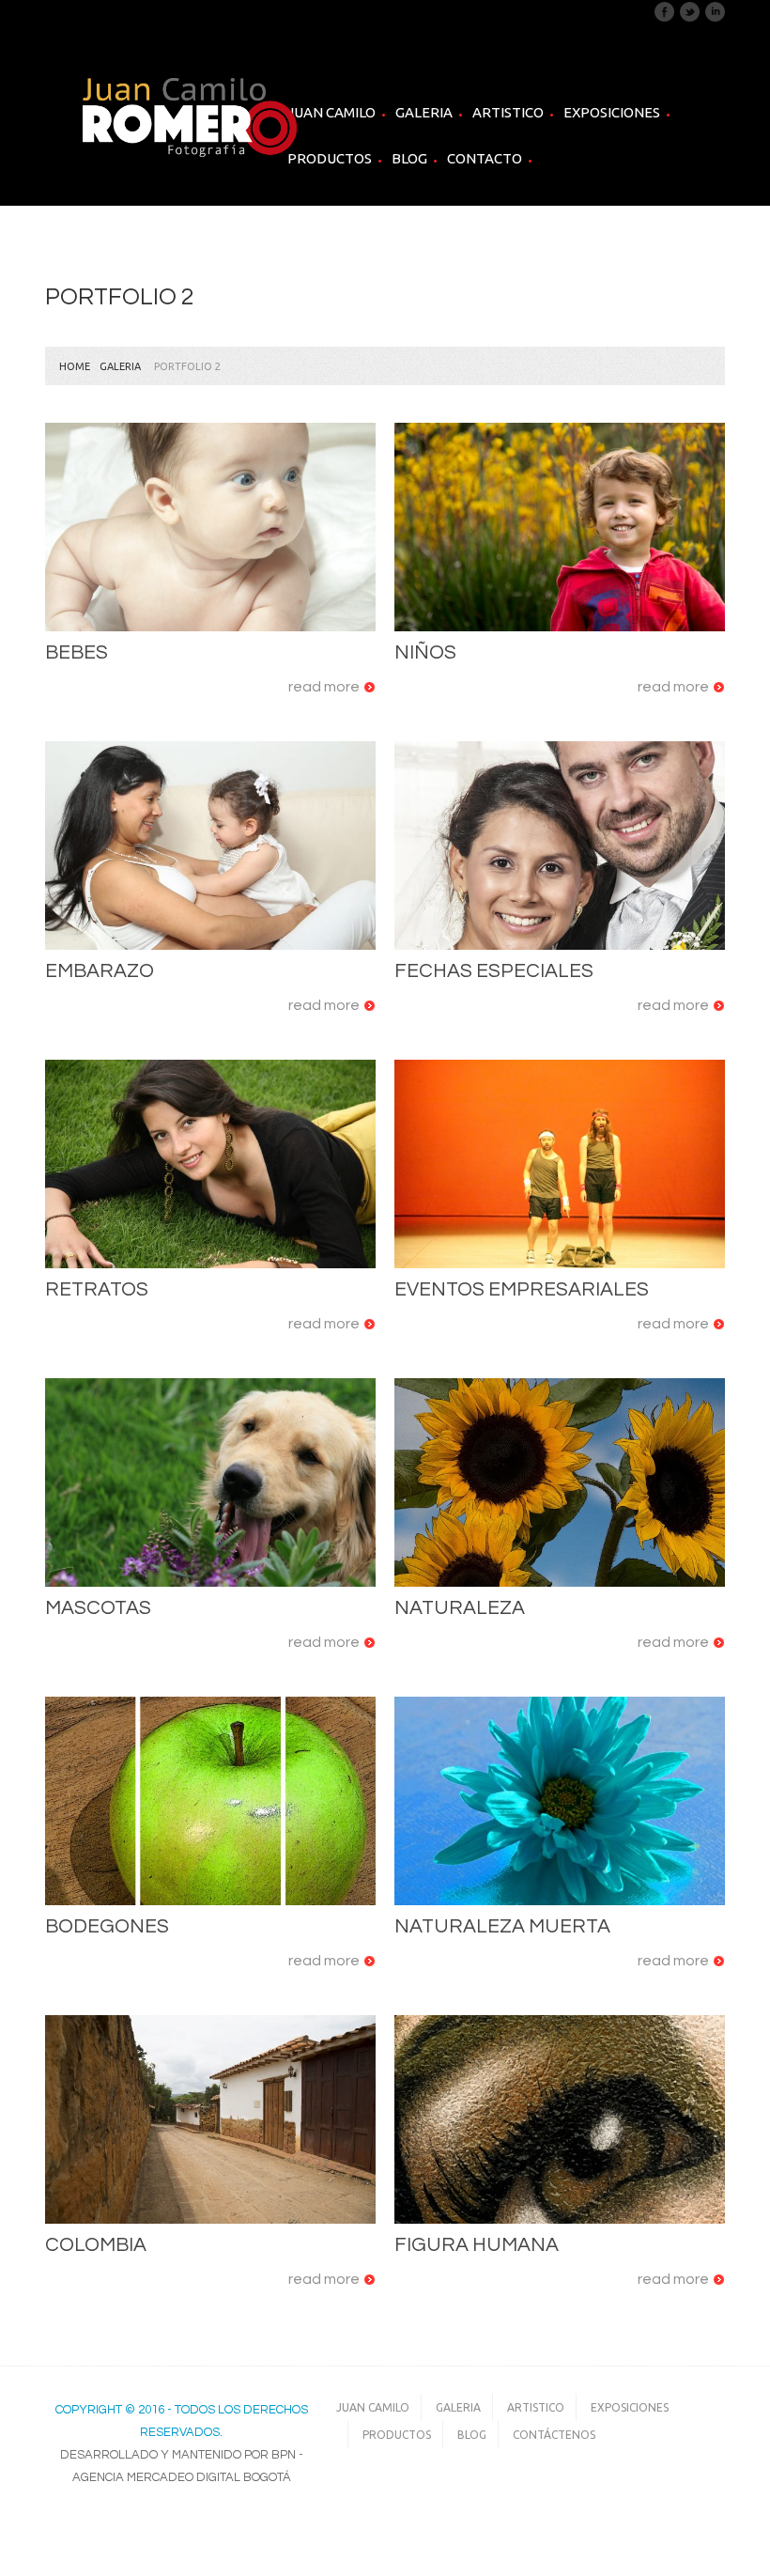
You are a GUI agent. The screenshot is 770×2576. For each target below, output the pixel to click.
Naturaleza (460, 1608)
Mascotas (98, 1608)
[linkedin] (715, 11)
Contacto (485, 158)
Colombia (96, 2245)
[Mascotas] (210, 1483)
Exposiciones (612, 112)
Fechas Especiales (494, 971)
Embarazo (100, 971)
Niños (425, 652)
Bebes (77, 652)
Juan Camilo (331, 112)
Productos (330, 158)
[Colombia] (210, 2120)
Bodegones (107, 1926)
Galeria (424, 113)
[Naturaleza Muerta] (560, 1801)
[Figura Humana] (560, 2120)
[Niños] (560, 528)
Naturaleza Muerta (502, 1926)
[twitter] (690, 11)
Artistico (508, 113)
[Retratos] (210, 1164)
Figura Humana (477, 2245)
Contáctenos (554, 2435)
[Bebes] (210, 528)
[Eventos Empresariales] (560, 1164)
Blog (409, 158)
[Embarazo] (210, 846)
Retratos (97, 1289)
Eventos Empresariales (522, 1289)
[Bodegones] (210, 1801)
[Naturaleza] (560, 1483)
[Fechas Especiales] (560, 846)
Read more (324, 687)
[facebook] (664, 11)
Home (75, 366)
